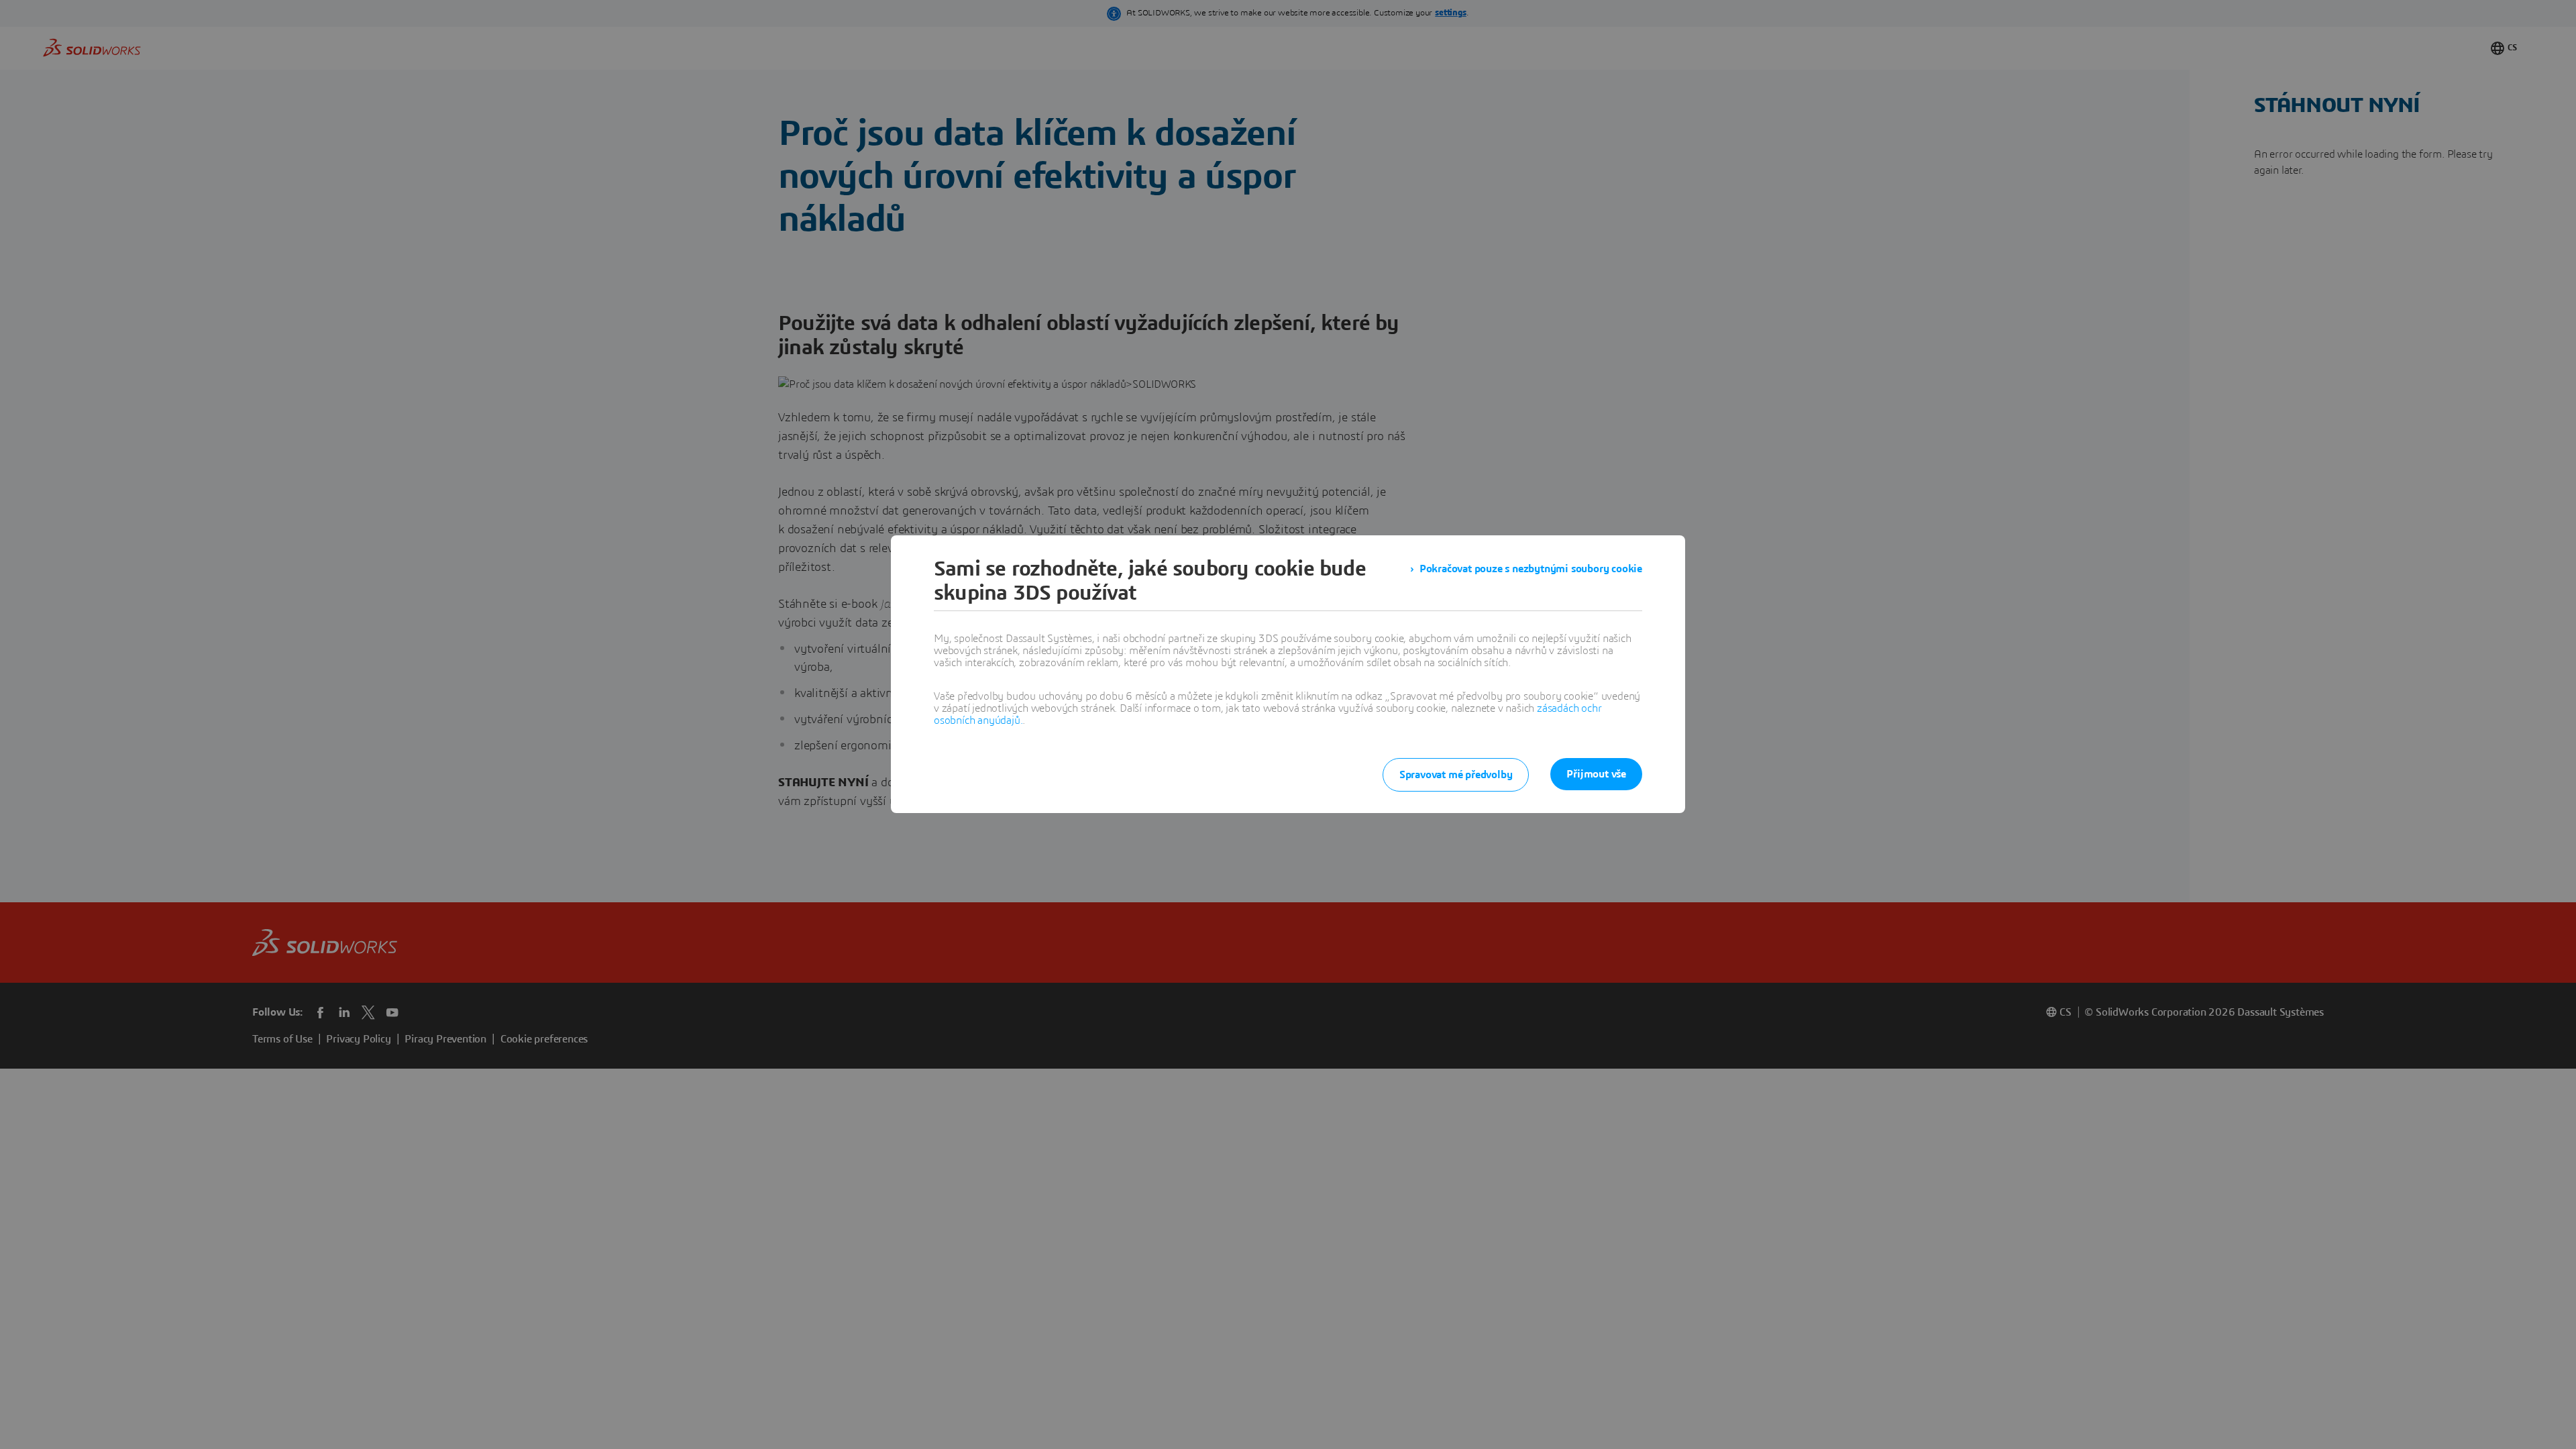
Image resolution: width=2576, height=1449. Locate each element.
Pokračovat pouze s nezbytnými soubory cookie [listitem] (1531, 569)
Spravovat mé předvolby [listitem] (1456, 775)
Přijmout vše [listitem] (1596, 774)
